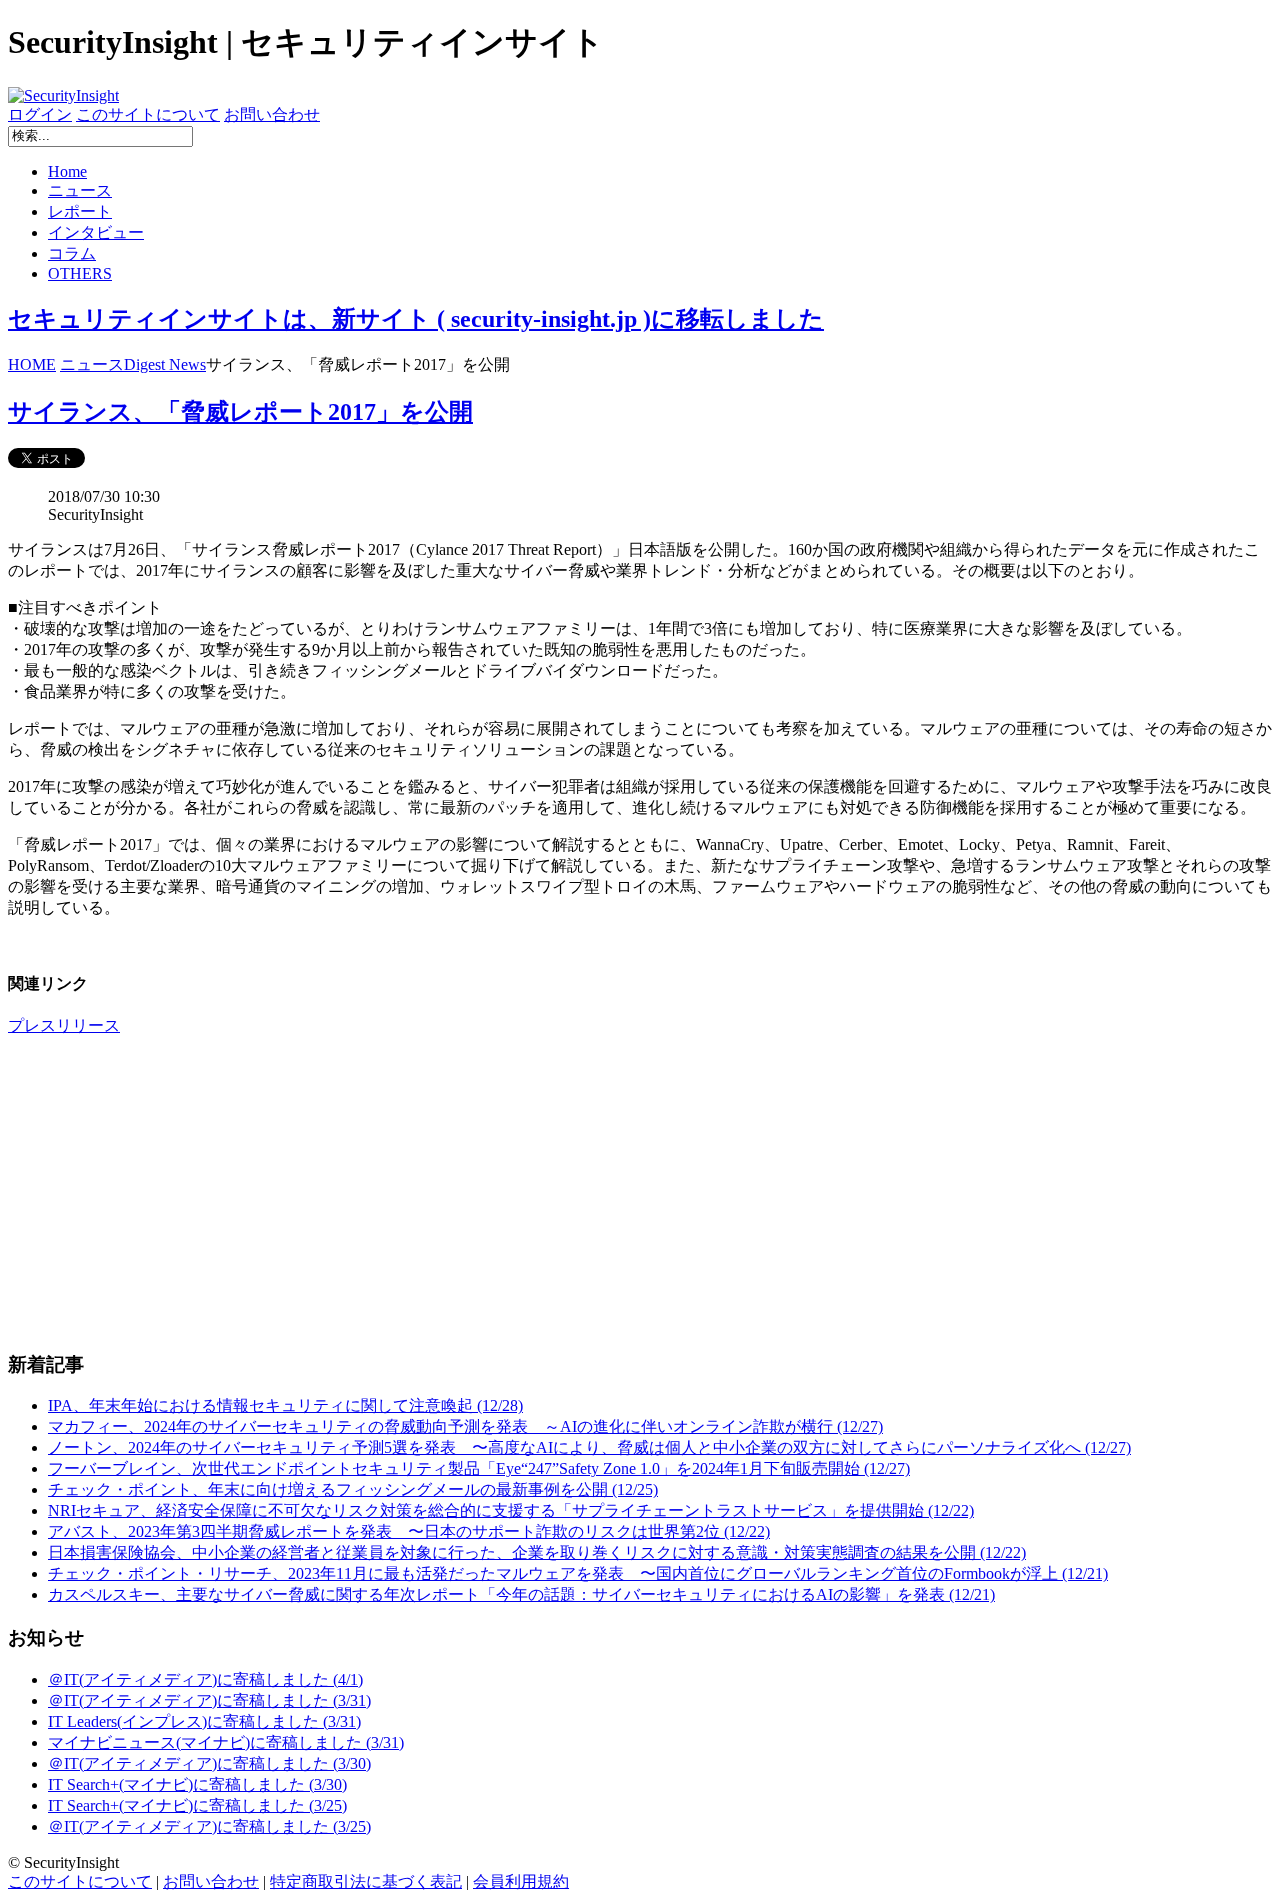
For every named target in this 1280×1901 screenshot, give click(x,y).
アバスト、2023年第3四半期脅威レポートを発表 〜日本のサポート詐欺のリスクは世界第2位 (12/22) (409, 1531)
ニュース (80, 190)
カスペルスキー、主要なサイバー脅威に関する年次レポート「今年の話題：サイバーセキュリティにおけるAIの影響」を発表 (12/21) (521, 1594)
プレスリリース (64, 1025)
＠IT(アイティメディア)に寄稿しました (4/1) (205, 1679)
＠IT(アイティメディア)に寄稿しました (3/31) (209, 1700)
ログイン (40, 114)
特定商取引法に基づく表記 (366, 1881)
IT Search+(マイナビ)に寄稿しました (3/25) (197, 1805)
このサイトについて (148, 114)
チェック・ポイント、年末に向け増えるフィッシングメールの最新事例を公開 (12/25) (353, 1489)
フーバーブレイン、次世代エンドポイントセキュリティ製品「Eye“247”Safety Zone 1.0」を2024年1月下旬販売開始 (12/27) (479, 1468)
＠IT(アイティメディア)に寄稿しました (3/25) (209, 1826)
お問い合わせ (272, 114)
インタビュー (96, 232)
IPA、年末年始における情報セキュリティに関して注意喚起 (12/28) (285, 1405)
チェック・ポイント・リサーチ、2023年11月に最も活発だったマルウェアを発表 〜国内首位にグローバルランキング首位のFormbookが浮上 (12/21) (578, 1573)
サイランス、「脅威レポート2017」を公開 (240, 412)
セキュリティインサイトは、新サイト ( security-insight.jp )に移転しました (416, 319)
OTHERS (80, 273)
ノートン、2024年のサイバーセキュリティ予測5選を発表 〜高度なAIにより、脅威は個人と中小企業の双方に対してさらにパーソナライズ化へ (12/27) (589, 1447)
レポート (80, 211)
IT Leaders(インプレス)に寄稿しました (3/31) (204, 1721)
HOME (32, 364)
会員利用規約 (521, 1881)
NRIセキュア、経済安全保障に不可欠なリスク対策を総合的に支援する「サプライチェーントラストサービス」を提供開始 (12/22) (511, 1510)
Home (67, 171)
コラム (72, 253)
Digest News (165, 364)
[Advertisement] (608, 1193)
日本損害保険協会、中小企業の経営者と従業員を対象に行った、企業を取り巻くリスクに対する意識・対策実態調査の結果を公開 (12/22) (537, 1552)
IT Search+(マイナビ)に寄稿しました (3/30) (197, 1784)
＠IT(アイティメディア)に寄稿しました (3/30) (209, 1763)
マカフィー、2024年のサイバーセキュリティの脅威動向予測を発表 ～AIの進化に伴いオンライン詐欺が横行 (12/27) (465, 1426)
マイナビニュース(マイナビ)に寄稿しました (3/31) (226, 1742)
